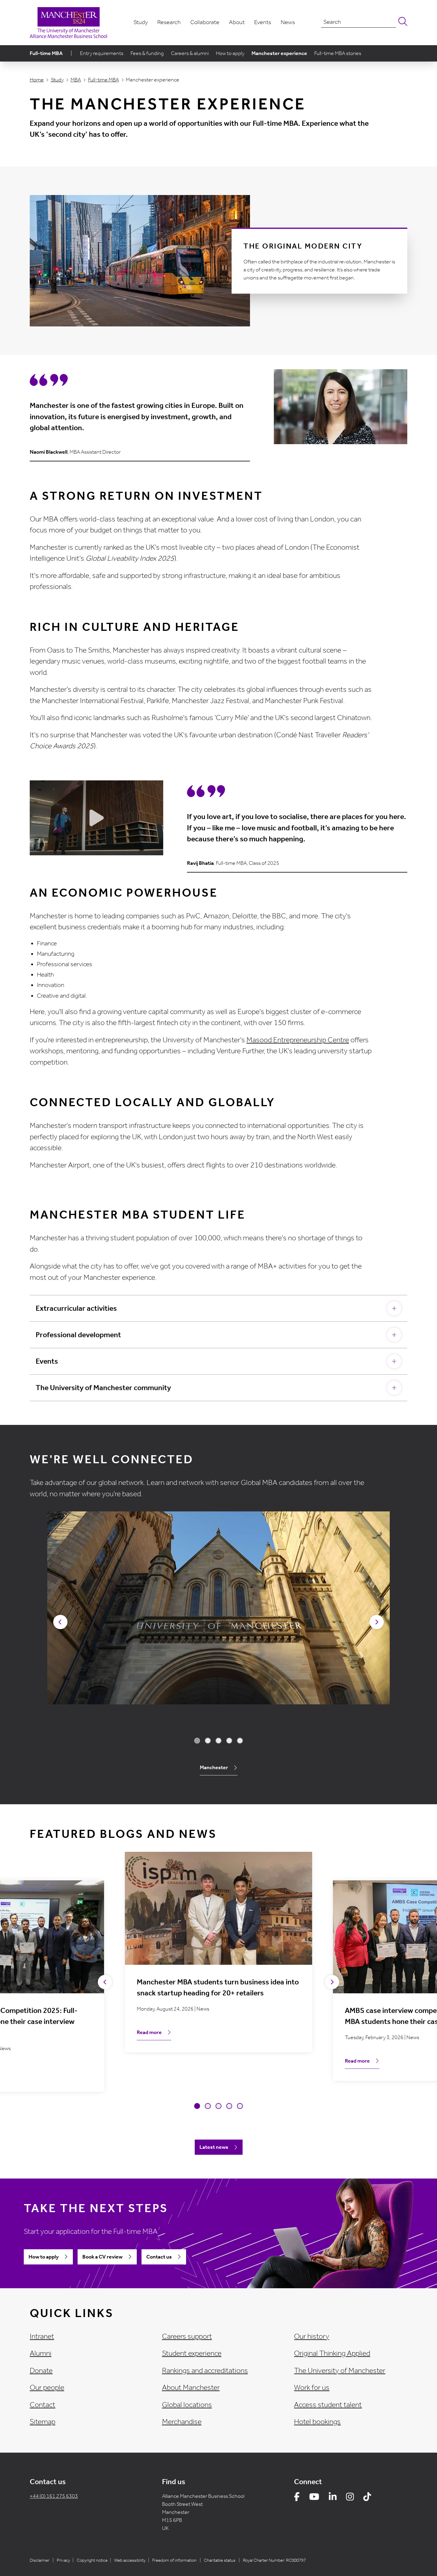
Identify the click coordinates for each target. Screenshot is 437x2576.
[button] (60, 1622)
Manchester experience (279, 53)
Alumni (41, 2353)
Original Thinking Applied (332, 2353)
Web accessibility (130, 2560)
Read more (149, 2032)
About (237, 22)
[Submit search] (402, 22)
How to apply (230, 53)
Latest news (214, 2147)
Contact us (159, 2257)
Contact (43, 2405)
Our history (312, 2336)
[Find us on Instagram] (350, 2498)
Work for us (312, 2388)
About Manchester (191, 2388)
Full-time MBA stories (338, 53)
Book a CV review (102, 2257)
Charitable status (220, 2560)
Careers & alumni (190, 53)
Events (263, 22)
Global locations (187, 2405)
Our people (47, 2388)
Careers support (187, 2336)
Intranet (42, 2336)
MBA (76, 80)
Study (141, 22)
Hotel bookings (317, 2422)
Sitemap (43, 2422)
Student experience (192, 2353)
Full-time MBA (46, 53)
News (288, 22)
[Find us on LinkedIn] (333, 2498)
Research (169, 22)
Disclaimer (40, 2560)
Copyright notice (92, 2560)
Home (37, 80)
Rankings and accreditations (205, 2371)
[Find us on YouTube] (314, 2498)
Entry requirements (102, 53)
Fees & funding (147, 53)
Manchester (214, 1767)
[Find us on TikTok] (367, 2498)
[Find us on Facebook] (297, 2498)
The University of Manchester (340, 2371)
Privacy (63, 2560)
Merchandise (182, 2422)
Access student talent (328, 2405)
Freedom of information (174, 2560)
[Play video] (96, 818)
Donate (41, 2371)
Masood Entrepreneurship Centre (298, 1040)
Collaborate (205, 22)
